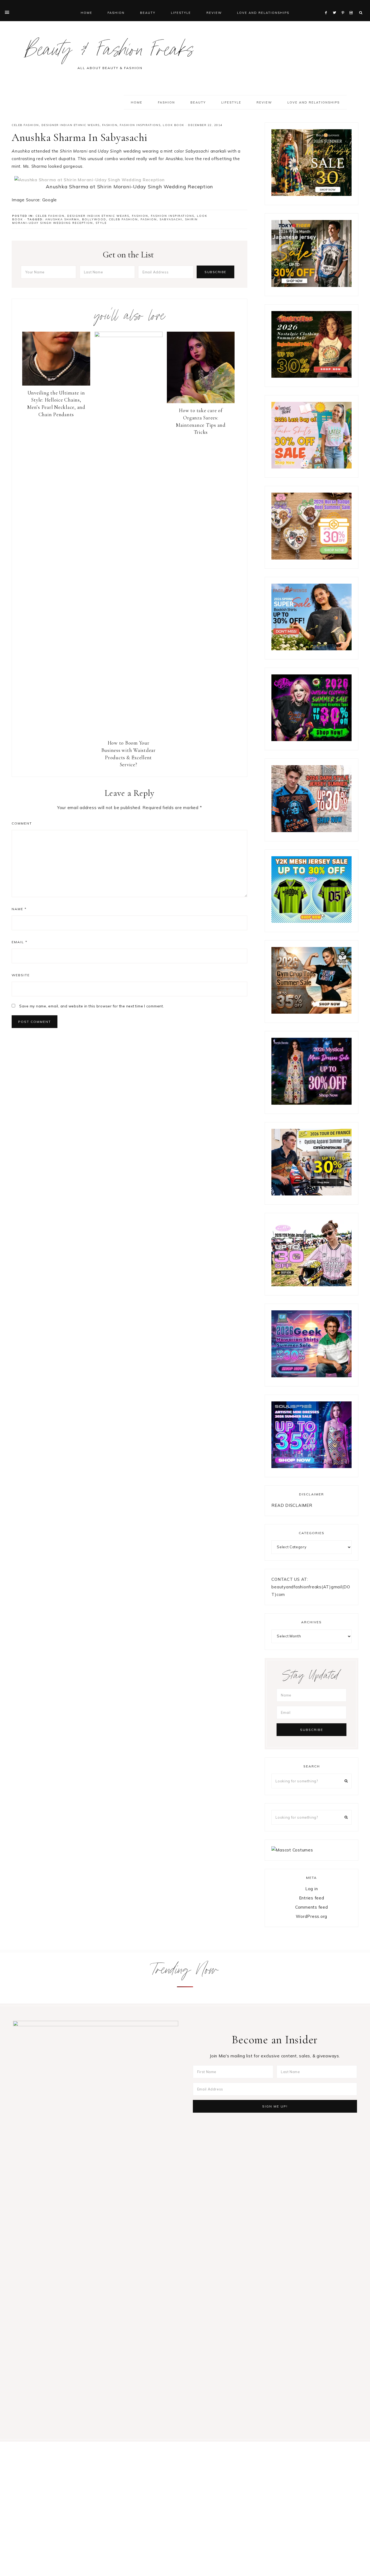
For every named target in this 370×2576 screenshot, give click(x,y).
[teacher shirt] (311, 467)
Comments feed (312, 1907)
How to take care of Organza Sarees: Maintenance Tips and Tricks (201, 421)
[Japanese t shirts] (311, 285)
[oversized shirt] (311, 194)
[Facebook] (327, 6)
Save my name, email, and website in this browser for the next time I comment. (92, 1006)
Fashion (110, 125)
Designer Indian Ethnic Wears (71, 125)
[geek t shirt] (311, 1376)
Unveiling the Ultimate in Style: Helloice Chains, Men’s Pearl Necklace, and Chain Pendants (56, 404)
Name (19, 909)
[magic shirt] (311, 1103)
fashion (149, 219)
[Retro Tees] (311, 376)
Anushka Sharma (62, 219)
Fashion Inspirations (140, 125)
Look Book (174, 125)
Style (101, 223)
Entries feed (312, 1898)
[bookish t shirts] (311, 649)
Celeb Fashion (25, 125)
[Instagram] (352, 6)
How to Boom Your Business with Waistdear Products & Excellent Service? (129, 754)
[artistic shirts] (311, 1467)
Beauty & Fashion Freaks (110, 52)
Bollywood (94, 219)
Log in (312, 1889)
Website (21, 975)
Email (20, 942)
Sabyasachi (171, 219)
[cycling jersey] (311, 1194)
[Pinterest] (344, 6)
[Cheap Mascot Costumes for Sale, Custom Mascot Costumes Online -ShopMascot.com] (292, 1850)
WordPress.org (311, 1916)
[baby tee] (311, 921)
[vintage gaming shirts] (311, 831)
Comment (22, 823)
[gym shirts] (311, 1012)
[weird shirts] (311, 740)
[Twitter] (336, 6)
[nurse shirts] (311, 558)
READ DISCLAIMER (292, 1505)
